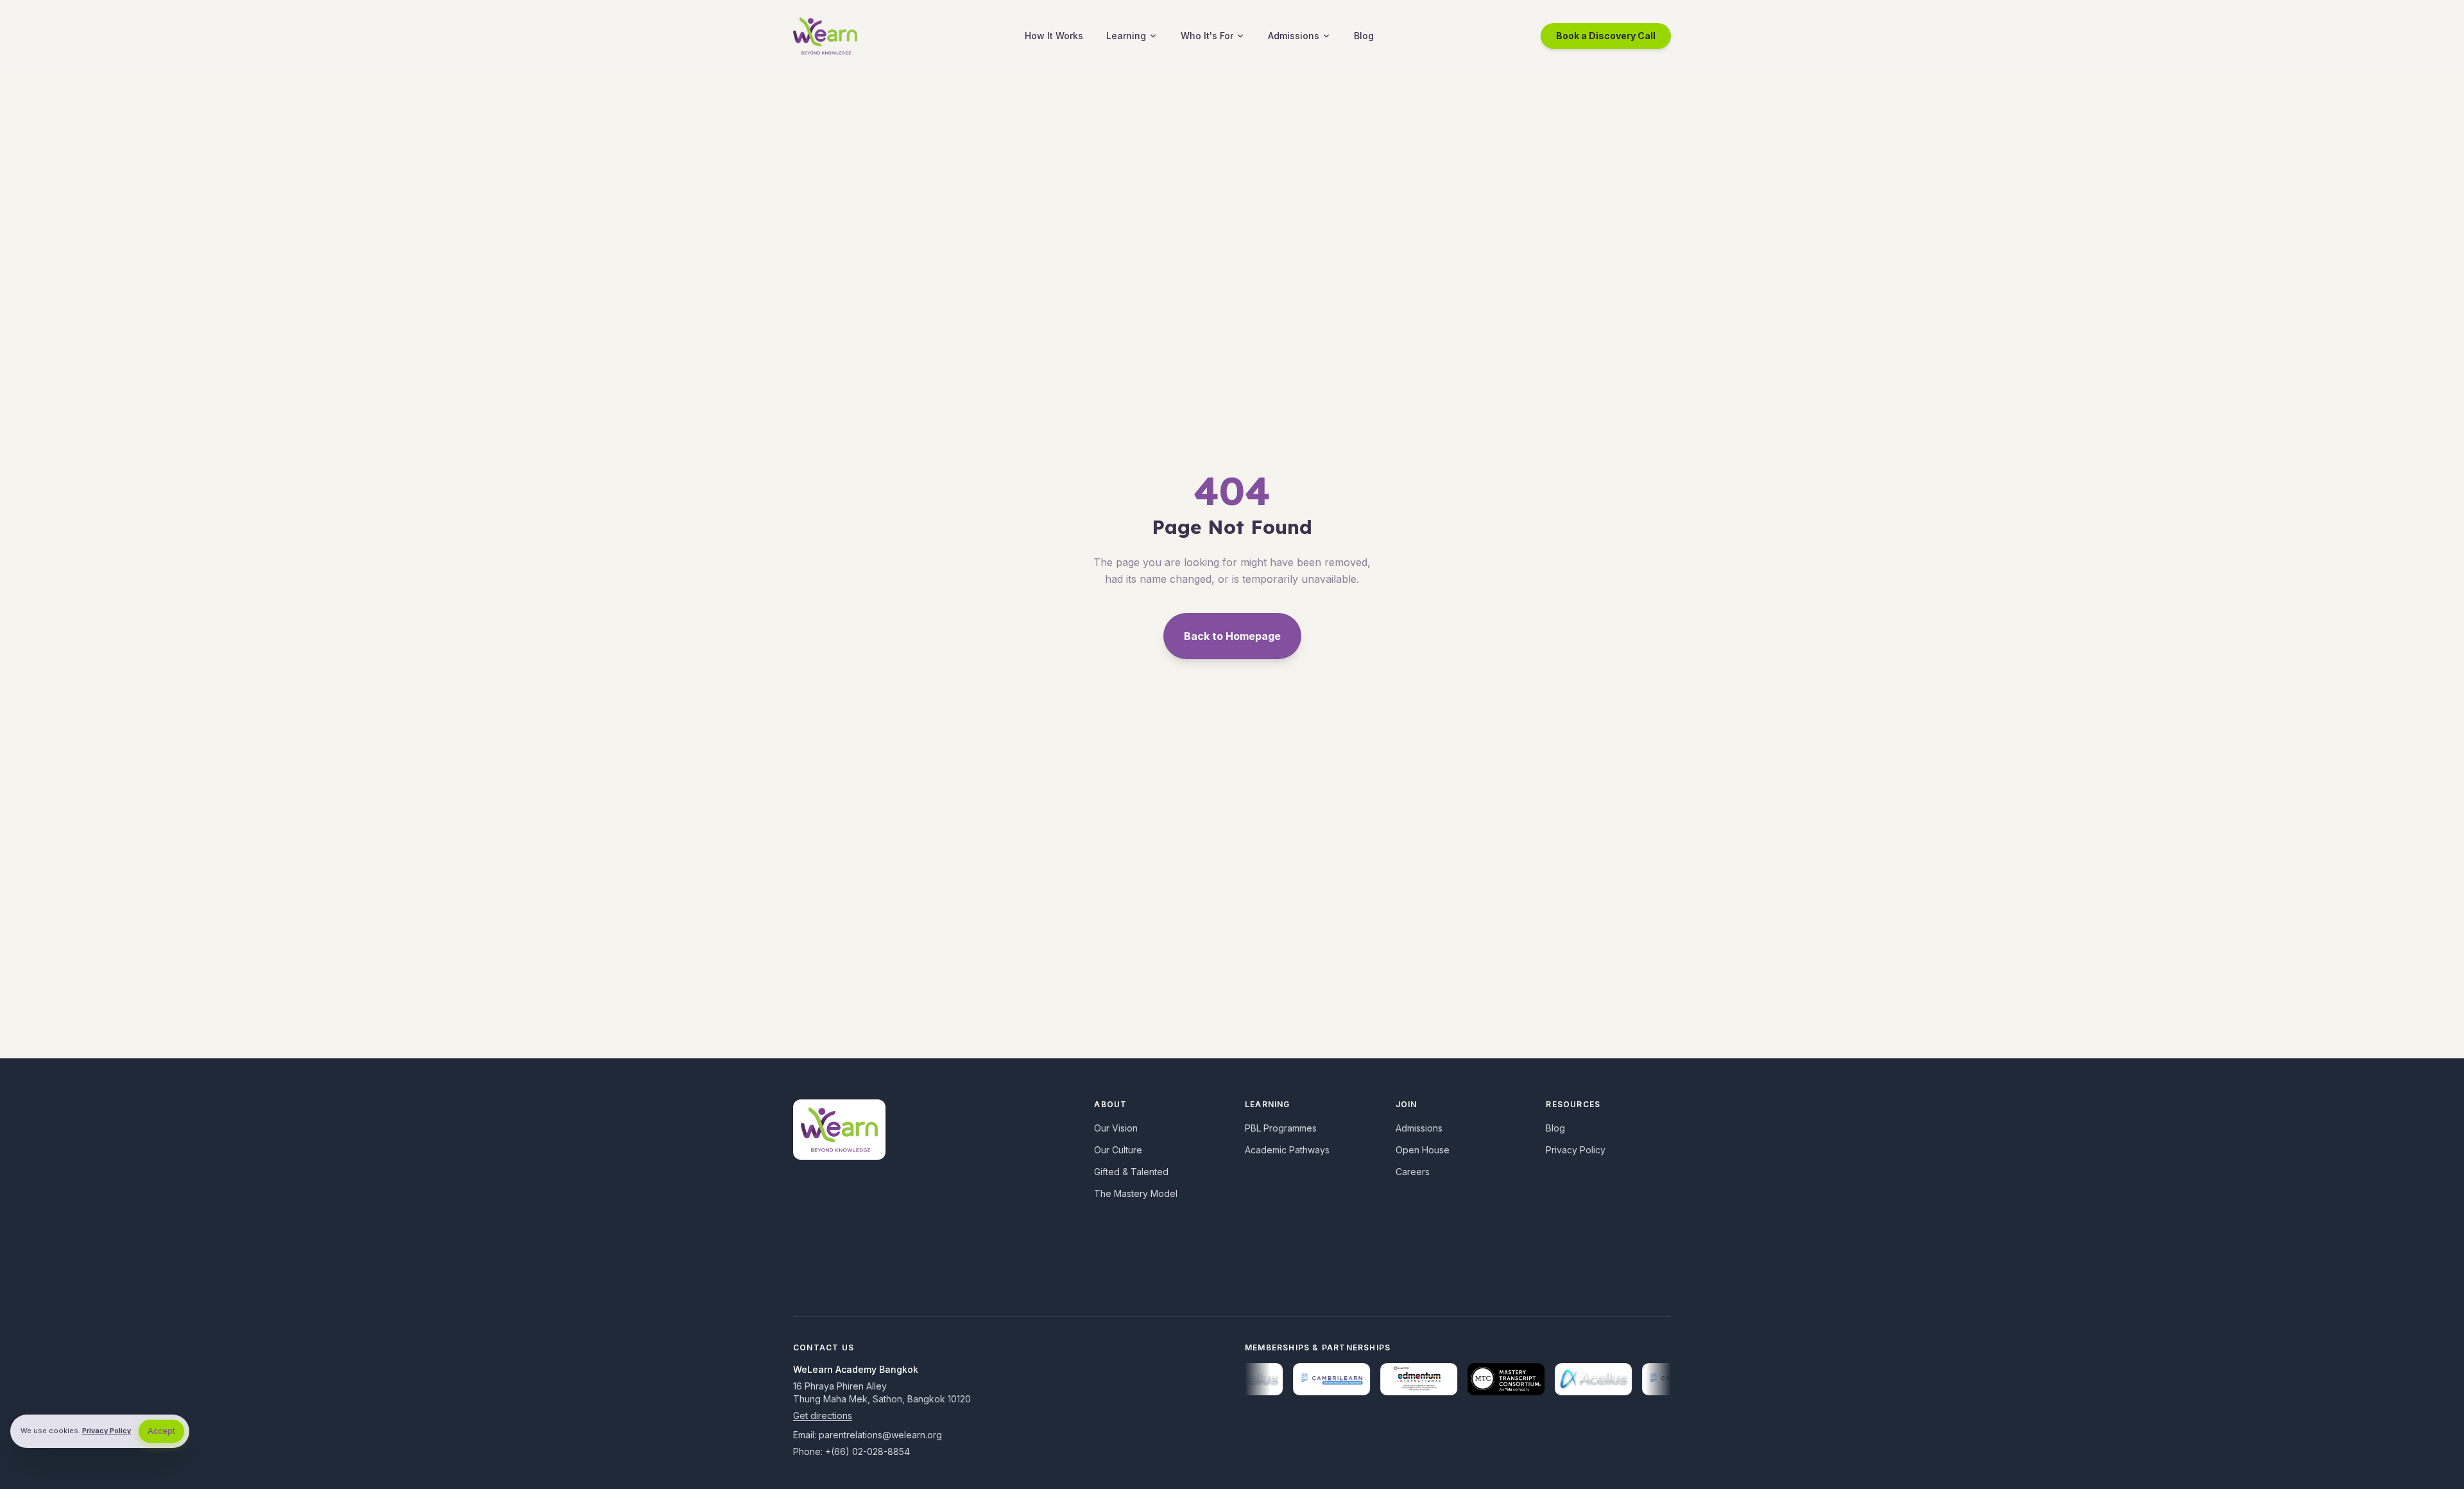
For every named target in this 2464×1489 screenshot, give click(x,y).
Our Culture (1118, 1150)
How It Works (1054, 36)
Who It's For (1207, 36)
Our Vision (1116, 1128)
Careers (1413, 1172)
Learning (1126, 36)
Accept (161, 1431)
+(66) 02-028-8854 (868, 1451)
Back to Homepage (1232, 636)
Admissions (1294, 36)
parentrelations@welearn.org (880, 1435)
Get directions (823, 1416)
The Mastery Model (1136, 1193)
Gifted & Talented (1131, 1172)
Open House (1423, 1150)
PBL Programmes (1281, 1128)
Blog (1364, 36)
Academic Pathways (1287, 1150)
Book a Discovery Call (1606, 36)
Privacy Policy (1576, 1150)
